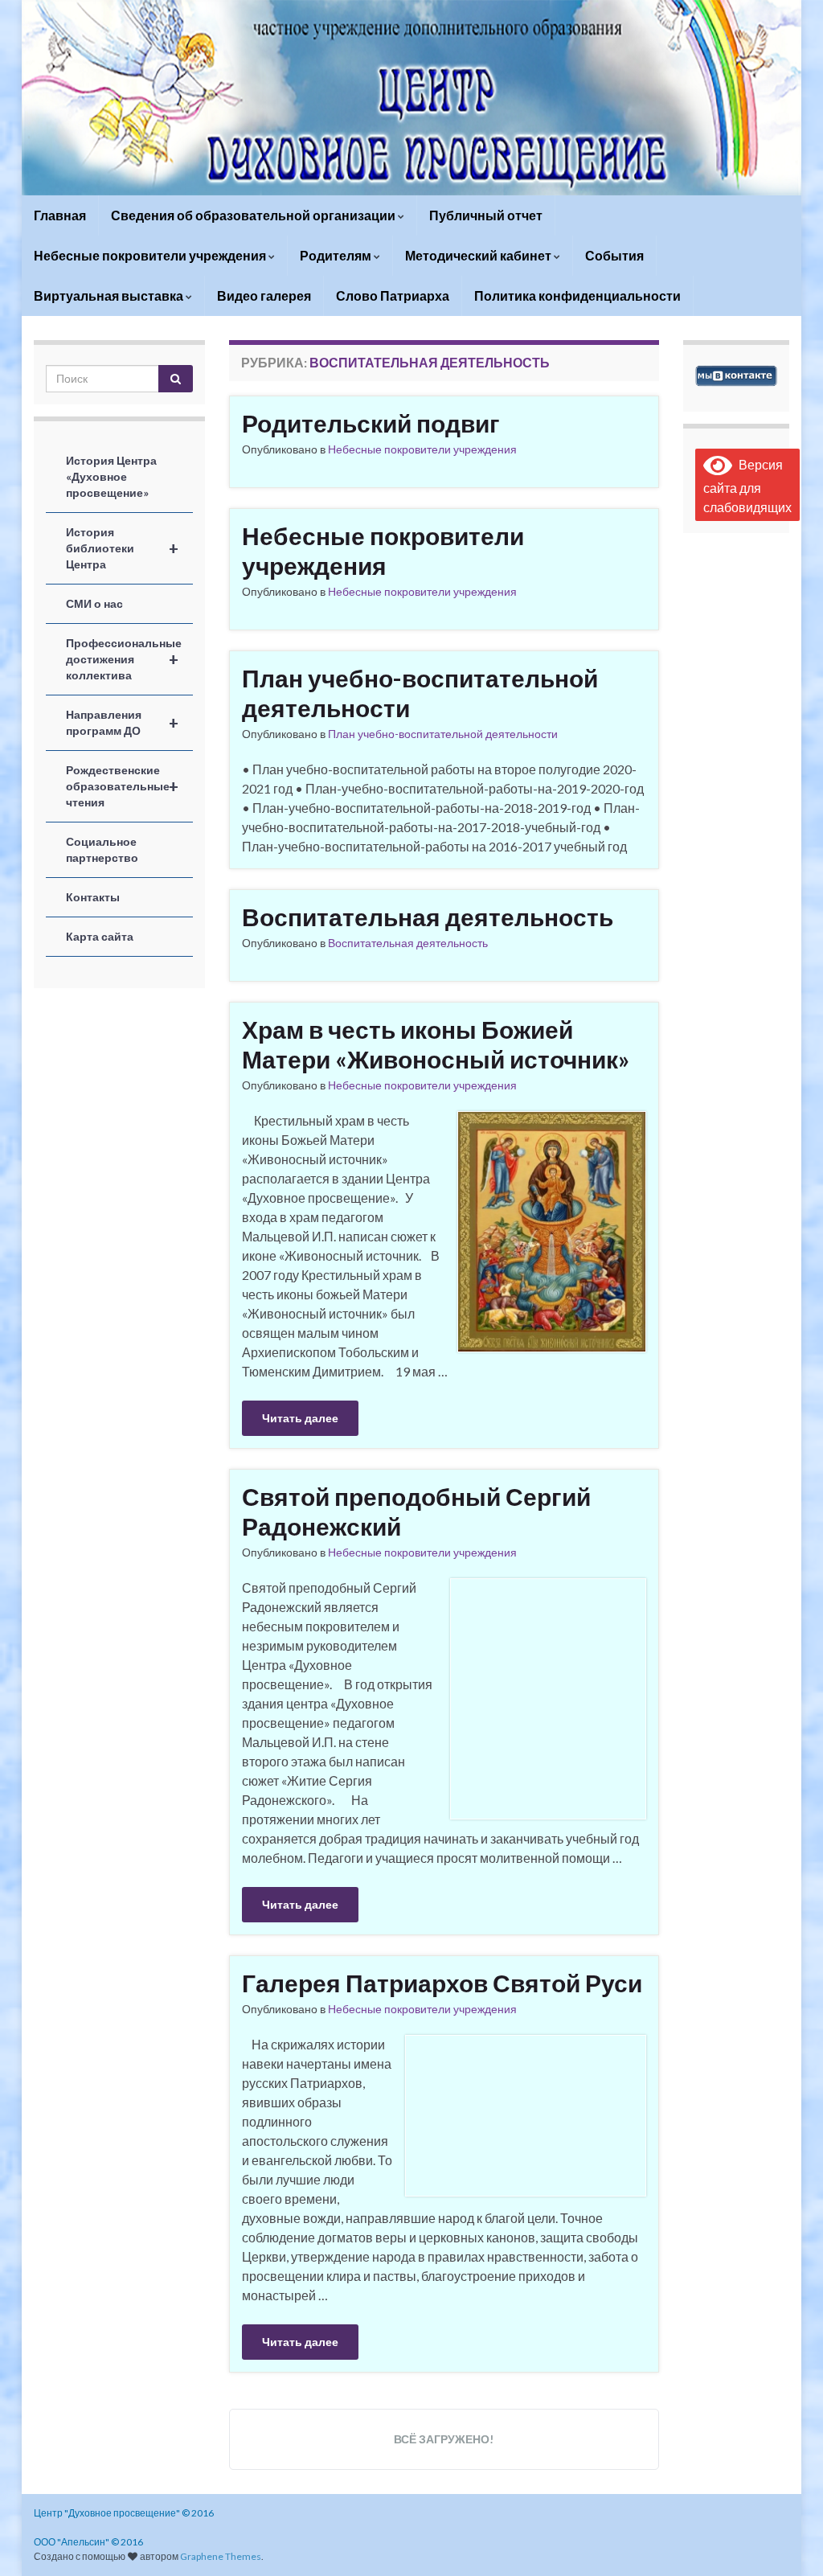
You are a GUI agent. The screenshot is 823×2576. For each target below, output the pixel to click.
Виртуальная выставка (110, 295)
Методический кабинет (479, 255)
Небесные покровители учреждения (151, 255)
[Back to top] (787, 2540)
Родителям (337, 255)
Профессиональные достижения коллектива (124, 659)
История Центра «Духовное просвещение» (111, 476)
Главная (60, 215)
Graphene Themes (221, 2556)
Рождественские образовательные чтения (122, 786)
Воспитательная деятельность (428, 917)
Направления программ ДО (122, 722)
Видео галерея (264, 295)
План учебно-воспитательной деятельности (420, 693)
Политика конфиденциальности (577, 295)
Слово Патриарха (393, 295)
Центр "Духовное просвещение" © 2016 (124, 2513)
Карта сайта (100, 936)
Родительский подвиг (371, 423)
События (614, 255)
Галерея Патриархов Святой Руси (442, 1983)
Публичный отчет (486, 215)
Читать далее (300, 1418)
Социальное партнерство (102, 849)
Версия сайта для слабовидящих (747, 486)
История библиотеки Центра (122, 548)
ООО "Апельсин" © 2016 (88, 2542)
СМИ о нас (94, 603)
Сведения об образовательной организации (254, 215)
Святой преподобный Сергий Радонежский (416, 1511)
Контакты (93, 897)
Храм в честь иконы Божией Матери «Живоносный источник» (436, 1044)
